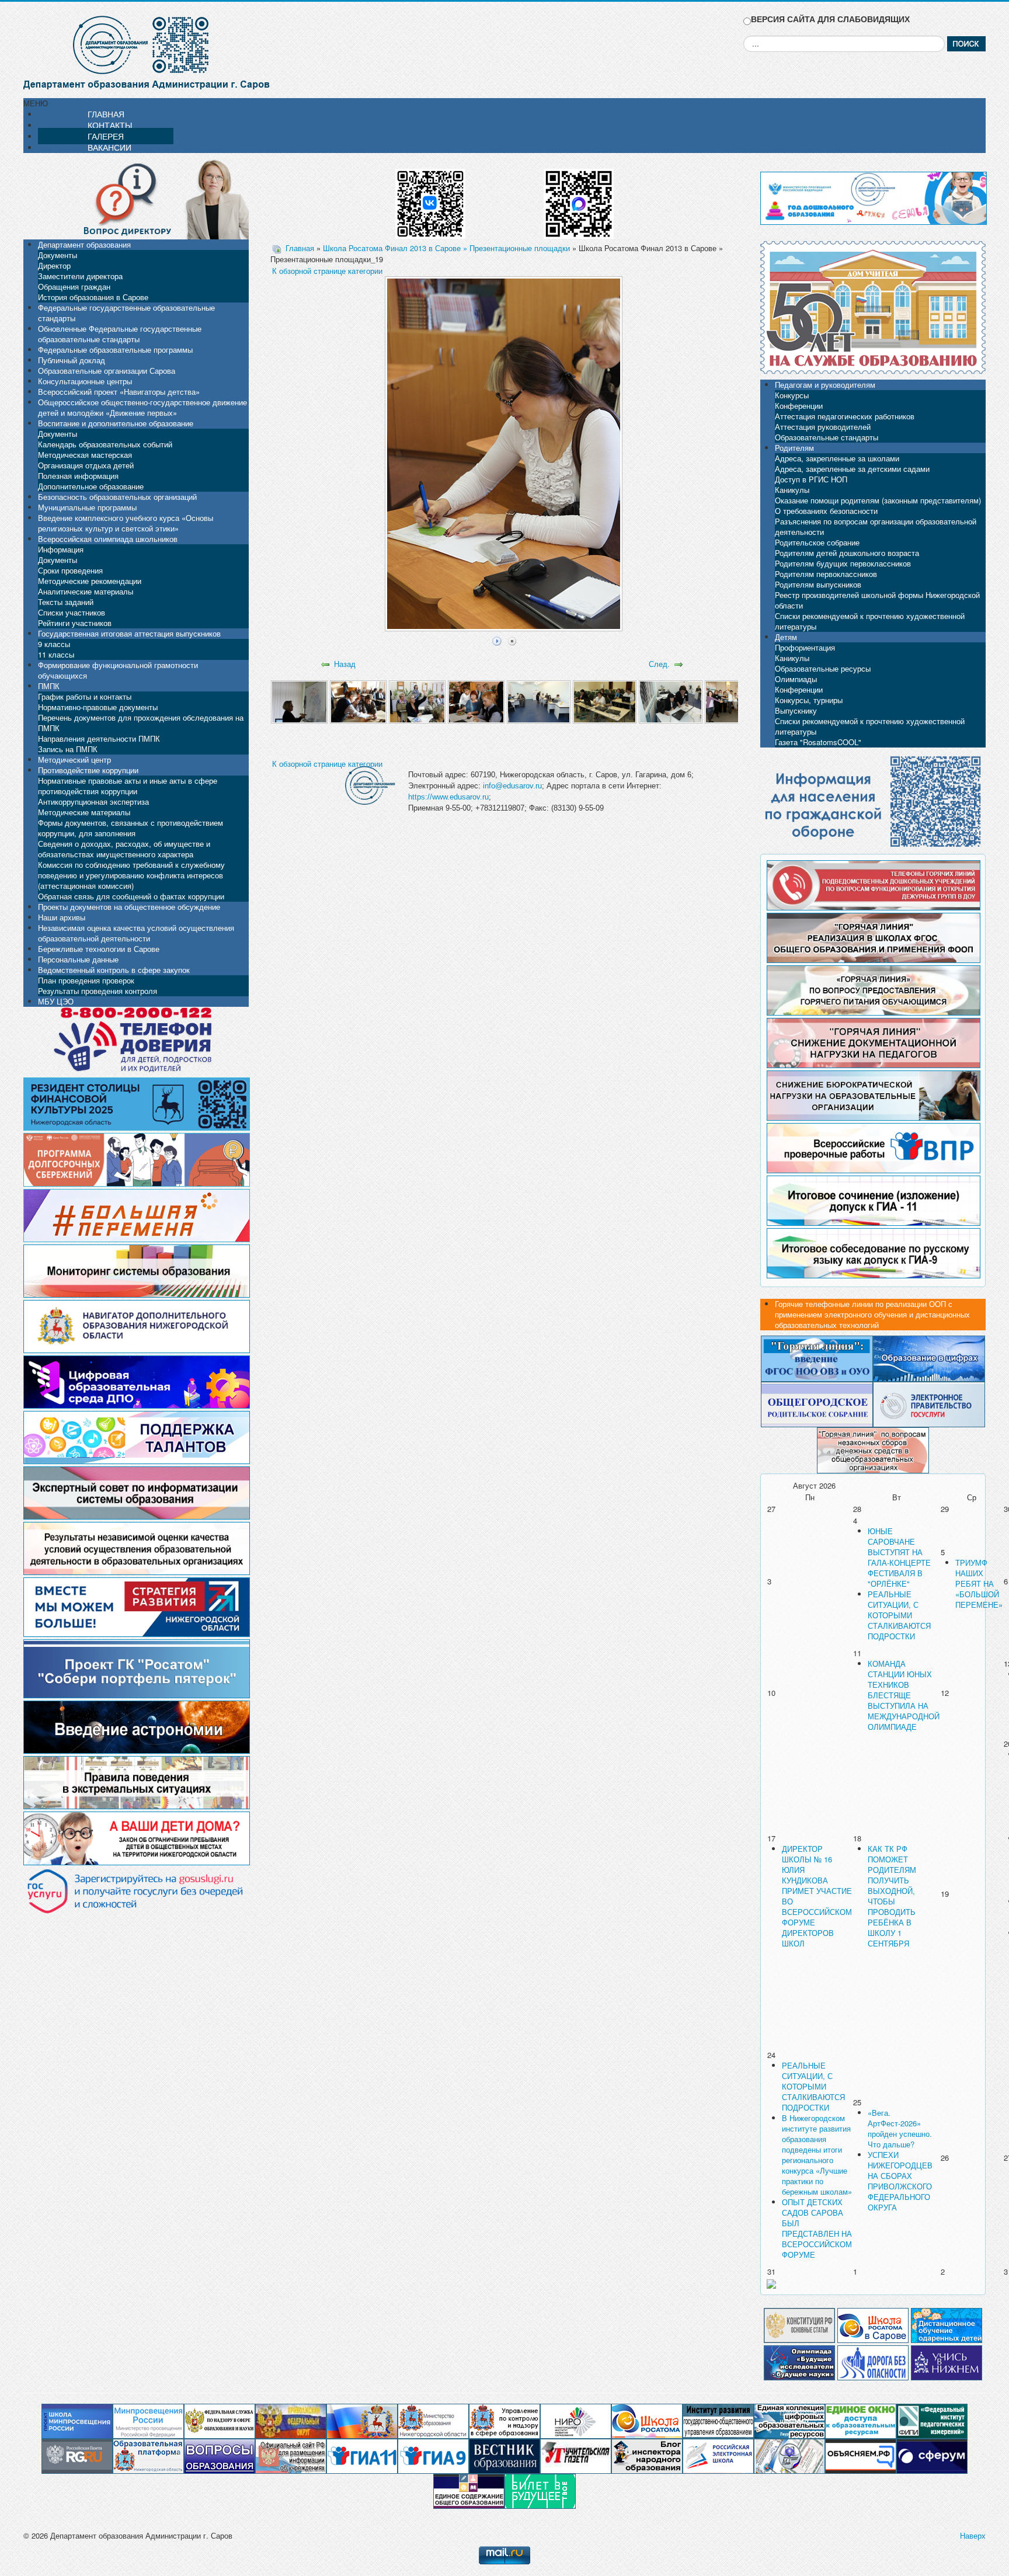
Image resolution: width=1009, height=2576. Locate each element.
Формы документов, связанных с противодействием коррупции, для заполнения (131, 828)
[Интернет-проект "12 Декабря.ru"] (799, 2324)
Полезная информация (78, 476)
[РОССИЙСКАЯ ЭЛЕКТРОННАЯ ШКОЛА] (718, 2455)
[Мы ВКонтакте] (430, 199)
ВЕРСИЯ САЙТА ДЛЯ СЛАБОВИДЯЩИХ (830, 19)
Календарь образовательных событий (105, 444)
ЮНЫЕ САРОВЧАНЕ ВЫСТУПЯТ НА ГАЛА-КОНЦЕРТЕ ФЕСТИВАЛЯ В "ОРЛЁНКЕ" (899, 1557)
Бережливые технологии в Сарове (99, 949)
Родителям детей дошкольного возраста (847, 553)
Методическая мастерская (85, 455)
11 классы (56, 654)
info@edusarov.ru (512, 786)
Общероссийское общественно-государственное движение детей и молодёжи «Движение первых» (142, 407)
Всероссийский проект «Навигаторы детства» (119, 392)
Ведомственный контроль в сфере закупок (114, 970)
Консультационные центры (85, 381)
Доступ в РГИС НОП (811, 479)
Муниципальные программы (87, 507)
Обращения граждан (74, 286)
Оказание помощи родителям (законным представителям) (878, 500)
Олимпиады (796, 679)
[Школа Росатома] (873, 2324)
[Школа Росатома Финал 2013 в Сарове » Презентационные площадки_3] (417, 701)
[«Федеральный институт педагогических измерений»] (932, 2420)
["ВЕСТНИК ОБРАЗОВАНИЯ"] (505, 2455)
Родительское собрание (817, 542)
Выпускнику (796, 710)
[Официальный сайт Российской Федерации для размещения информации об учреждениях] (291, 2455)
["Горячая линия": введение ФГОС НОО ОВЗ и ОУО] (817, 1357)
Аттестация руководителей (823, 427)
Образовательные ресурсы (823, 668)
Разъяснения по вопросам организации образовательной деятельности (876, 526)
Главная (300, 248)
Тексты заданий (66, 602)
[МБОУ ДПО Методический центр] (789, 2455)
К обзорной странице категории (327, 271)
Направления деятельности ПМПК (99, 738)
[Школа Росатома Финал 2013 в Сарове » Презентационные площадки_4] (476, 701)
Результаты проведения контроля (98, 991)
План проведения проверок (86, 980)
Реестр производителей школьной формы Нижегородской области (877, 600)
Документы (58, 255)
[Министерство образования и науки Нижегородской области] (433, 2420)
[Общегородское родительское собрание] (817, 1404)
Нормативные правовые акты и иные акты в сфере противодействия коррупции (128, 786)
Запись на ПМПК (68, 749)
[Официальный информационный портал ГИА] (433, 2455)
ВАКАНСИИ (109, 147)
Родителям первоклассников (826, 574)
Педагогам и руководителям (825, 385)
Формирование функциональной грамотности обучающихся (118, 670)
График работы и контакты (85, 696)
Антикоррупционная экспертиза (93, 802)
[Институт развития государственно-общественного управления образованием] (718, 2420)
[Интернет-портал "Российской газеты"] (77, 2455)
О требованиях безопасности (826, 511)
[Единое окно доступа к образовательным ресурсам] (861, 2420)
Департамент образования (84, 244)
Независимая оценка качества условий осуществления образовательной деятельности (136, 933)
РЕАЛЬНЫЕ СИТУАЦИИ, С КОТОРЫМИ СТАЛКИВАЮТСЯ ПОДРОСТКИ (899, 1615)
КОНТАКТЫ (110, 125)
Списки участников (72, 612)
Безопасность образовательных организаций (117, 497)
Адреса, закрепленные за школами (837, 458)
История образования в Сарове (93, 297)
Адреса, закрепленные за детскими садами (852, 469)
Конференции (799, 406)
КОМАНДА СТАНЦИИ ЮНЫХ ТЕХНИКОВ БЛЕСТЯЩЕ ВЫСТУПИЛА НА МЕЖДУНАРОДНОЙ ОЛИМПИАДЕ (904, 1695)
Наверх (973, 2535)
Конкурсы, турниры (809, 700)
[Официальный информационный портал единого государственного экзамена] (362, 2455)
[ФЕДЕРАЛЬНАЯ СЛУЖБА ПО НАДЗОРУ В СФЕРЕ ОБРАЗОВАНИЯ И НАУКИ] (220, 2420)
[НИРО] (576, 2420)
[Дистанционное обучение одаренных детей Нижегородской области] (947, 2324)
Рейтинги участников (75, 623)
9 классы (54, 644)
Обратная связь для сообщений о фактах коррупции (131, 896)
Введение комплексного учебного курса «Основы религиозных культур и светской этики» (126, 523)
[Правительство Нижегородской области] (362, 2420)
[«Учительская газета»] (576, 2455)
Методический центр (74, 759)
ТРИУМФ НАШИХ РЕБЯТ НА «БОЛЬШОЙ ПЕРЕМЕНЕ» (979, 1584)
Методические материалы (84, 812)
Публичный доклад (72, 360)
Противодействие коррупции (88, 770)
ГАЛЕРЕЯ (106, 136)
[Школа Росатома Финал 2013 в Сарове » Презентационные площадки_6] (605, 701)
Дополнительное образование (91, 486)
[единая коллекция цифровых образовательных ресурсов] (789, 2420)
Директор (54, 265)
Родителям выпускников (818, 584)
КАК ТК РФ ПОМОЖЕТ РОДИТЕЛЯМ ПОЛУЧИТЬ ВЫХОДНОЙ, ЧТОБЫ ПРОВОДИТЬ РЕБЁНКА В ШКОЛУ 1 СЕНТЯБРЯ (892, 1896)
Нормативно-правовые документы (98, 707)
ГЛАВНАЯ (106, 114)
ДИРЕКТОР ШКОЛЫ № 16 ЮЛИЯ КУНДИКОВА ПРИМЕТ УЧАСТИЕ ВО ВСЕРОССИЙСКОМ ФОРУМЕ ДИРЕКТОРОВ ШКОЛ (817, 1896)
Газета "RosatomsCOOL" (818, 742)
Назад (345, 664)
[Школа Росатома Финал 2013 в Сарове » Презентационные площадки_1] (299, 701)
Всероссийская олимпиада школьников (108, 539)
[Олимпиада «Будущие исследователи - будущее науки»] (799, 2361)
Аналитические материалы (86, 591)
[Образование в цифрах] (929, 1357)
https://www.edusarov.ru (448, 797)
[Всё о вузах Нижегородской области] (947, 2361)
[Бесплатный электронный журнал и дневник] (148, 2455)
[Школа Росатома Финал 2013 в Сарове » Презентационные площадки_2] (358, 701)
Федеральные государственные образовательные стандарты (126, 313)
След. (659, 664)
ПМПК (49, 686)
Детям (786, 637)
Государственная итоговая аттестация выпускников (129, 633)
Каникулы (792, 490)
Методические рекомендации (90, 581)
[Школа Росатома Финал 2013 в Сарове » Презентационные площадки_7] (671, 701)
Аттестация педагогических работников (845, 416)
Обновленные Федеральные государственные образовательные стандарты (120, 334)
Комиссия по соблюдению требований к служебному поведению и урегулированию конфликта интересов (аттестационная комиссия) (131, 875)
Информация (61, 549)
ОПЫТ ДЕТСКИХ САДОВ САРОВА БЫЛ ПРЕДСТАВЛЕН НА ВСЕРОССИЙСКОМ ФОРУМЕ (817, 2228)
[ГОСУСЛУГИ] (929, 1404)
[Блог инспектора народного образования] (647, 2455)
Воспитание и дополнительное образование (116, 423)
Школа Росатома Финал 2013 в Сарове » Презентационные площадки (446, 248)
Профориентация (805, 647)
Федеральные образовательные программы (115, 350)
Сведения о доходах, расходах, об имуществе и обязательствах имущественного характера (124, 849)
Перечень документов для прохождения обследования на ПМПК (141, 723)
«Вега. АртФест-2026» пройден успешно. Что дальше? (900, 2128)
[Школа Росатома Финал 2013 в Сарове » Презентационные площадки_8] (737, 701)
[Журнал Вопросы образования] (220, 2455)
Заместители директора (80, 276)
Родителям (794, 448)
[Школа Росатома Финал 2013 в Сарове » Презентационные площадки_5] (539, 701)
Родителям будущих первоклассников (843, 563)
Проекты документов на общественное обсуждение (129, 907)
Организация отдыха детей (86, 465)
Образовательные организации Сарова (107, 371)
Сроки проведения (70, 570)
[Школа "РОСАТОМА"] (647, 2420)
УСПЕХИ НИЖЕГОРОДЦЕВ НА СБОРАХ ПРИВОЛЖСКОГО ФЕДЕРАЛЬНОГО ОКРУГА (900, 2181)
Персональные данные (78, 959)
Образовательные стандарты (827, 437)
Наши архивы (62, 917)
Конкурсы (792, 395)
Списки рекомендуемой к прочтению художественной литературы (870, 621)
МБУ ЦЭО (56, 1001)
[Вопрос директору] (136, 198)
